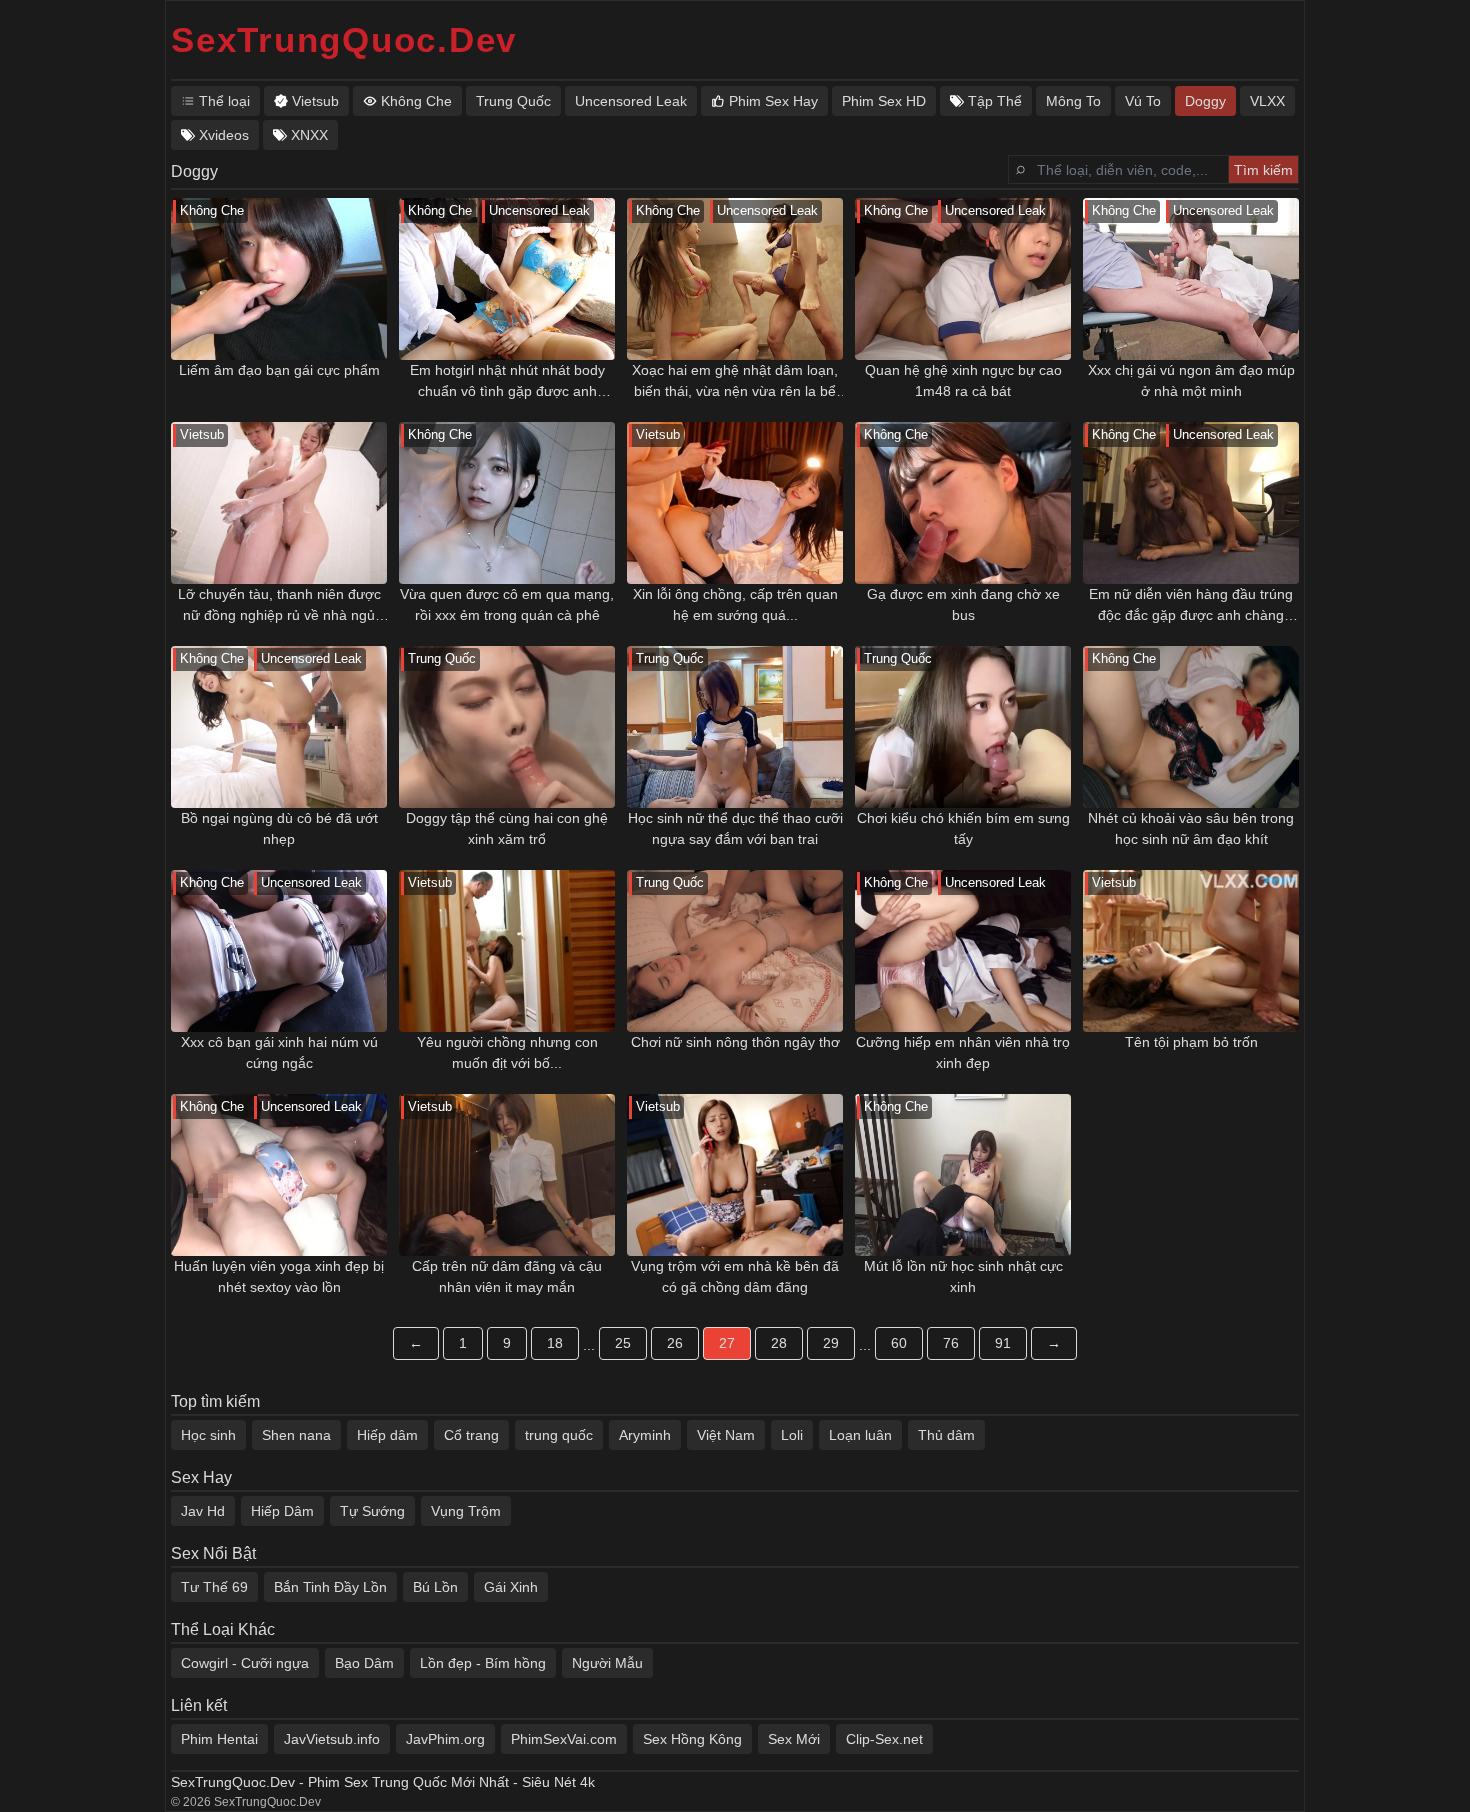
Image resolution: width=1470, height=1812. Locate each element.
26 (675, 1343)
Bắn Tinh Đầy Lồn (330, 1587)
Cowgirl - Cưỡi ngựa (245, 1663)
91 (1003, 1343)
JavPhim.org (445, 1739)
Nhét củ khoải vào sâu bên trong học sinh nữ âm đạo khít (1191, 828)
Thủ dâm (946, 1435)
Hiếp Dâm (282, 1511)
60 (899, 1343)
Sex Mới (794, 1739)
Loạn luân (860, 1435)
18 (555, 1343)
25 (623, 1343)
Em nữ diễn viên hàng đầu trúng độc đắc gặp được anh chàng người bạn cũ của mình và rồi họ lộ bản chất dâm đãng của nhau (1191, 606)
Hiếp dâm (387, 1435)
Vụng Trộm (466, 1511)
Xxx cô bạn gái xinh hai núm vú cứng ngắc (279, 1052)
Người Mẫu (607, 1663)
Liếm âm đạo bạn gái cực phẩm (279, 370)
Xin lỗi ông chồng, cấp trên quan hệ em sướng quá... (735, 604)
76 (951, 1343)
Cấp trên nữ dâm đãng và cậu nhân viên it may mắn (507, 1276)
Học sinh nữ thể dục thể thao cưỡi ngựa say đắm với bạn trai (735, 828)
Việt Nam (726, 1435)
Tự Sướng (372, 1511)
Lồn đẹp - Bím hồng (483, 1663)
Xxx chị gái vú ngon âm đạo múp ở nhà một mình (1191, 380)
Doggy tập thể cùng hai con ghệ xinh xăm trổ (507, 828)
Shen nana (296, 1435)
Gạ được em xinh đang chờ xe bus (963, 604)
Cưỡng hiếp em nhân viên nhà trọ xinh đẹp (963, 1052)
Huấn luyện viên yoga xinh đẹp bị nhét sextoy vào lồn (279, 1276)
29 (831, 1343)
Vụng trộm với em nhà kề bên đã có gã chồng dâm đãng (735, 1276)
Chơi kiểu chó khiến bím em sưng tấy (963, 828)
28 (779, 1343)
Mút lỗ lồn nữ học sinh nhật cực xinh (963, 1276)
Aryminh (645, 1435)
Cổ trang (471, 1435)
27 (727, 1343)
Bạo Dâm (364, 1663)
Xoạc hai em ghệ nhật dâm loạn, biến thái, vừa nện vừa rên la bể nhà (735, 382)
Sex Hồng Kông (692, 1739)
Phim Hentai (219, 1739)
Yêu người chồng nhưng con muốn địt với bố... (507, 1052)
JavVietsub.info (332, 1739)
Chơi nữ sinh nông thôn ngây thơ (735, 1042)
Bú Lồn (435, 1587)
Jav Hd (203, 1511)
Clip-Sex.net (884, 1739)
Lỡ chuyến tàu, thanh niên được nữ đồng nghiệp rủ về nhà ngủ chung (279, 606)
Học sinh (208, 1435)
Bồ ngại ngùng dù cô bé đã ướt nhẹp (279, 828)
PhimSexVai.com (564, 1739)
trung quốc (559, 1435)
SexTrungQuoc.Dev (344, 39)
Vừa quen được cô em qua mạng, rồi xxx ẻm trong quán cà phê (507, 604)
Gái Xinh (511, 1587)
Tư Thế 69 (214, 1587)
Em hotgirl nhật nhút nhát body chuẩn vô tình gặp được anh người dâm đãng (507, 382)
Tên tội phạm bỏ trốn (1191, 1042)
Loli (792, 1435)
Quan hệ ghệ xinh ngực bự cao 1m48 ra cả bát (963, 380)
